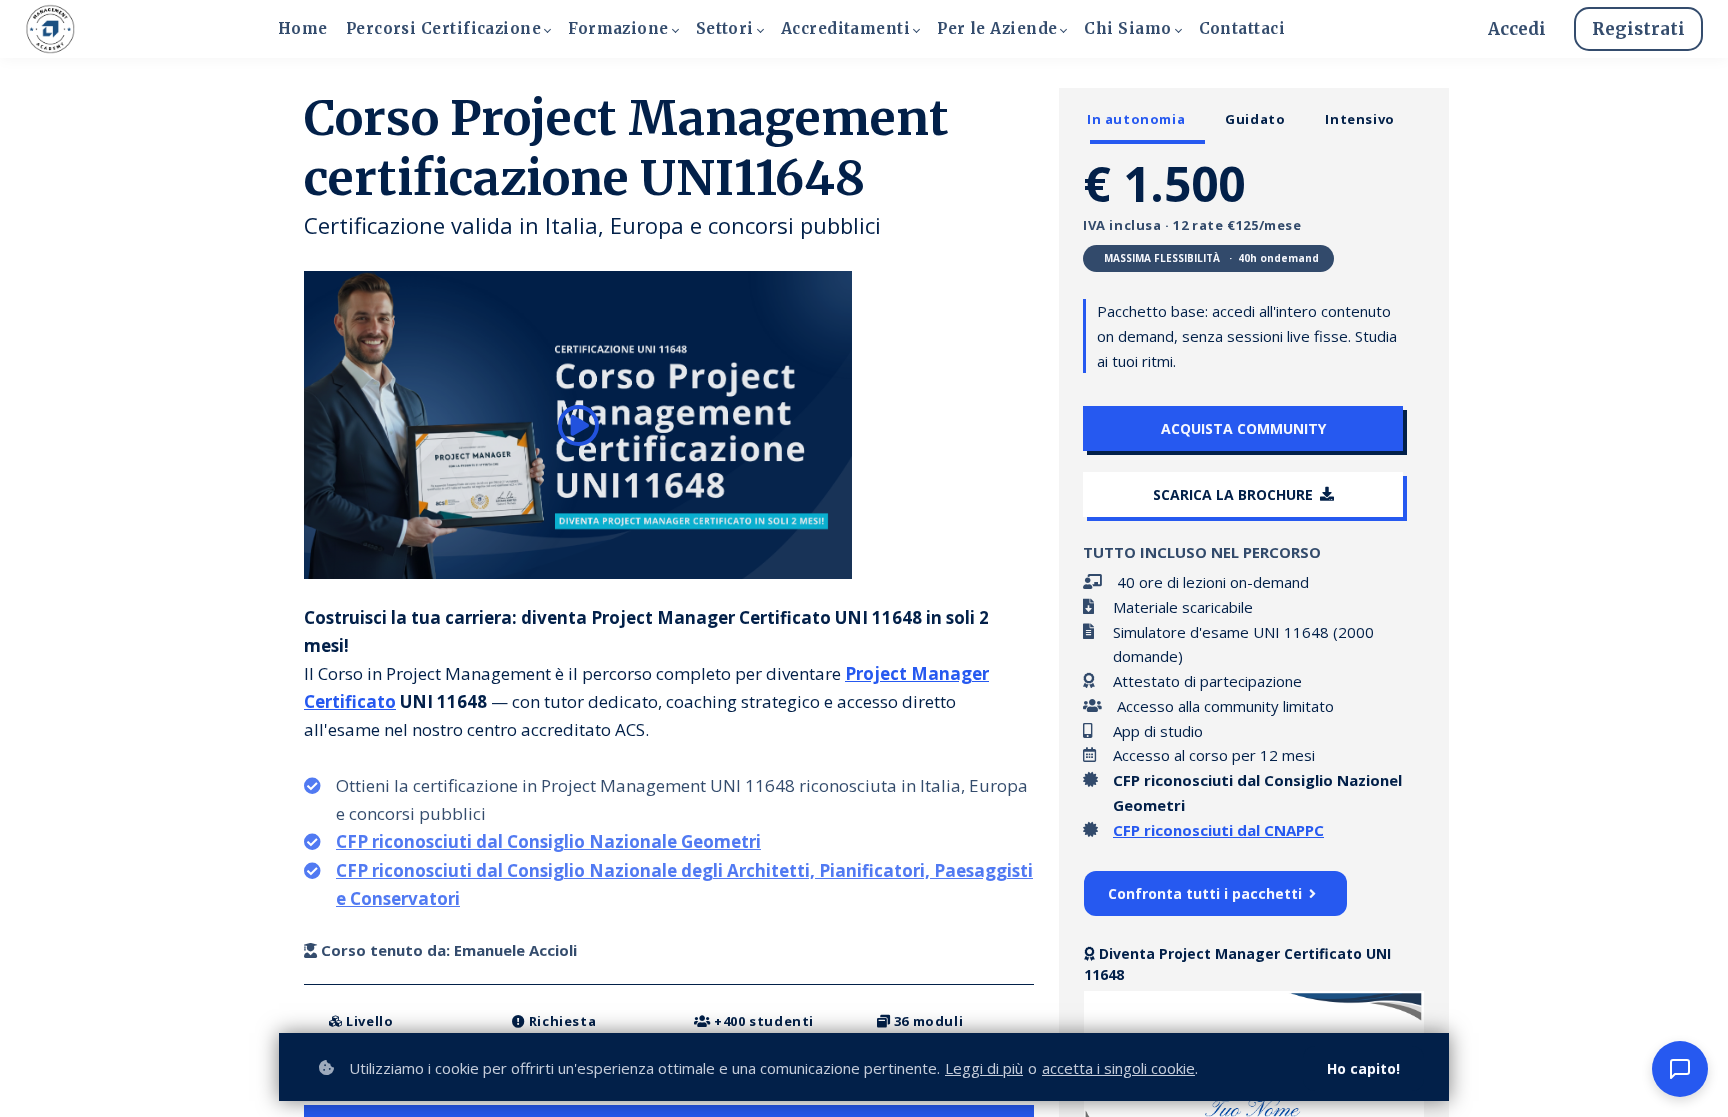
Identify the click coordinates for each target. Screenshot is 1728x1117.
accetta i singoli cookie (1118, 1068)
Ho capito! (1363, 1068)
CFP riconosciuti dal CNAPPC (1218, 830)
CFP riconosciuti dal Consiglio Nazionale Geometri (548, 841)
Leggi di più (984, 1068)
